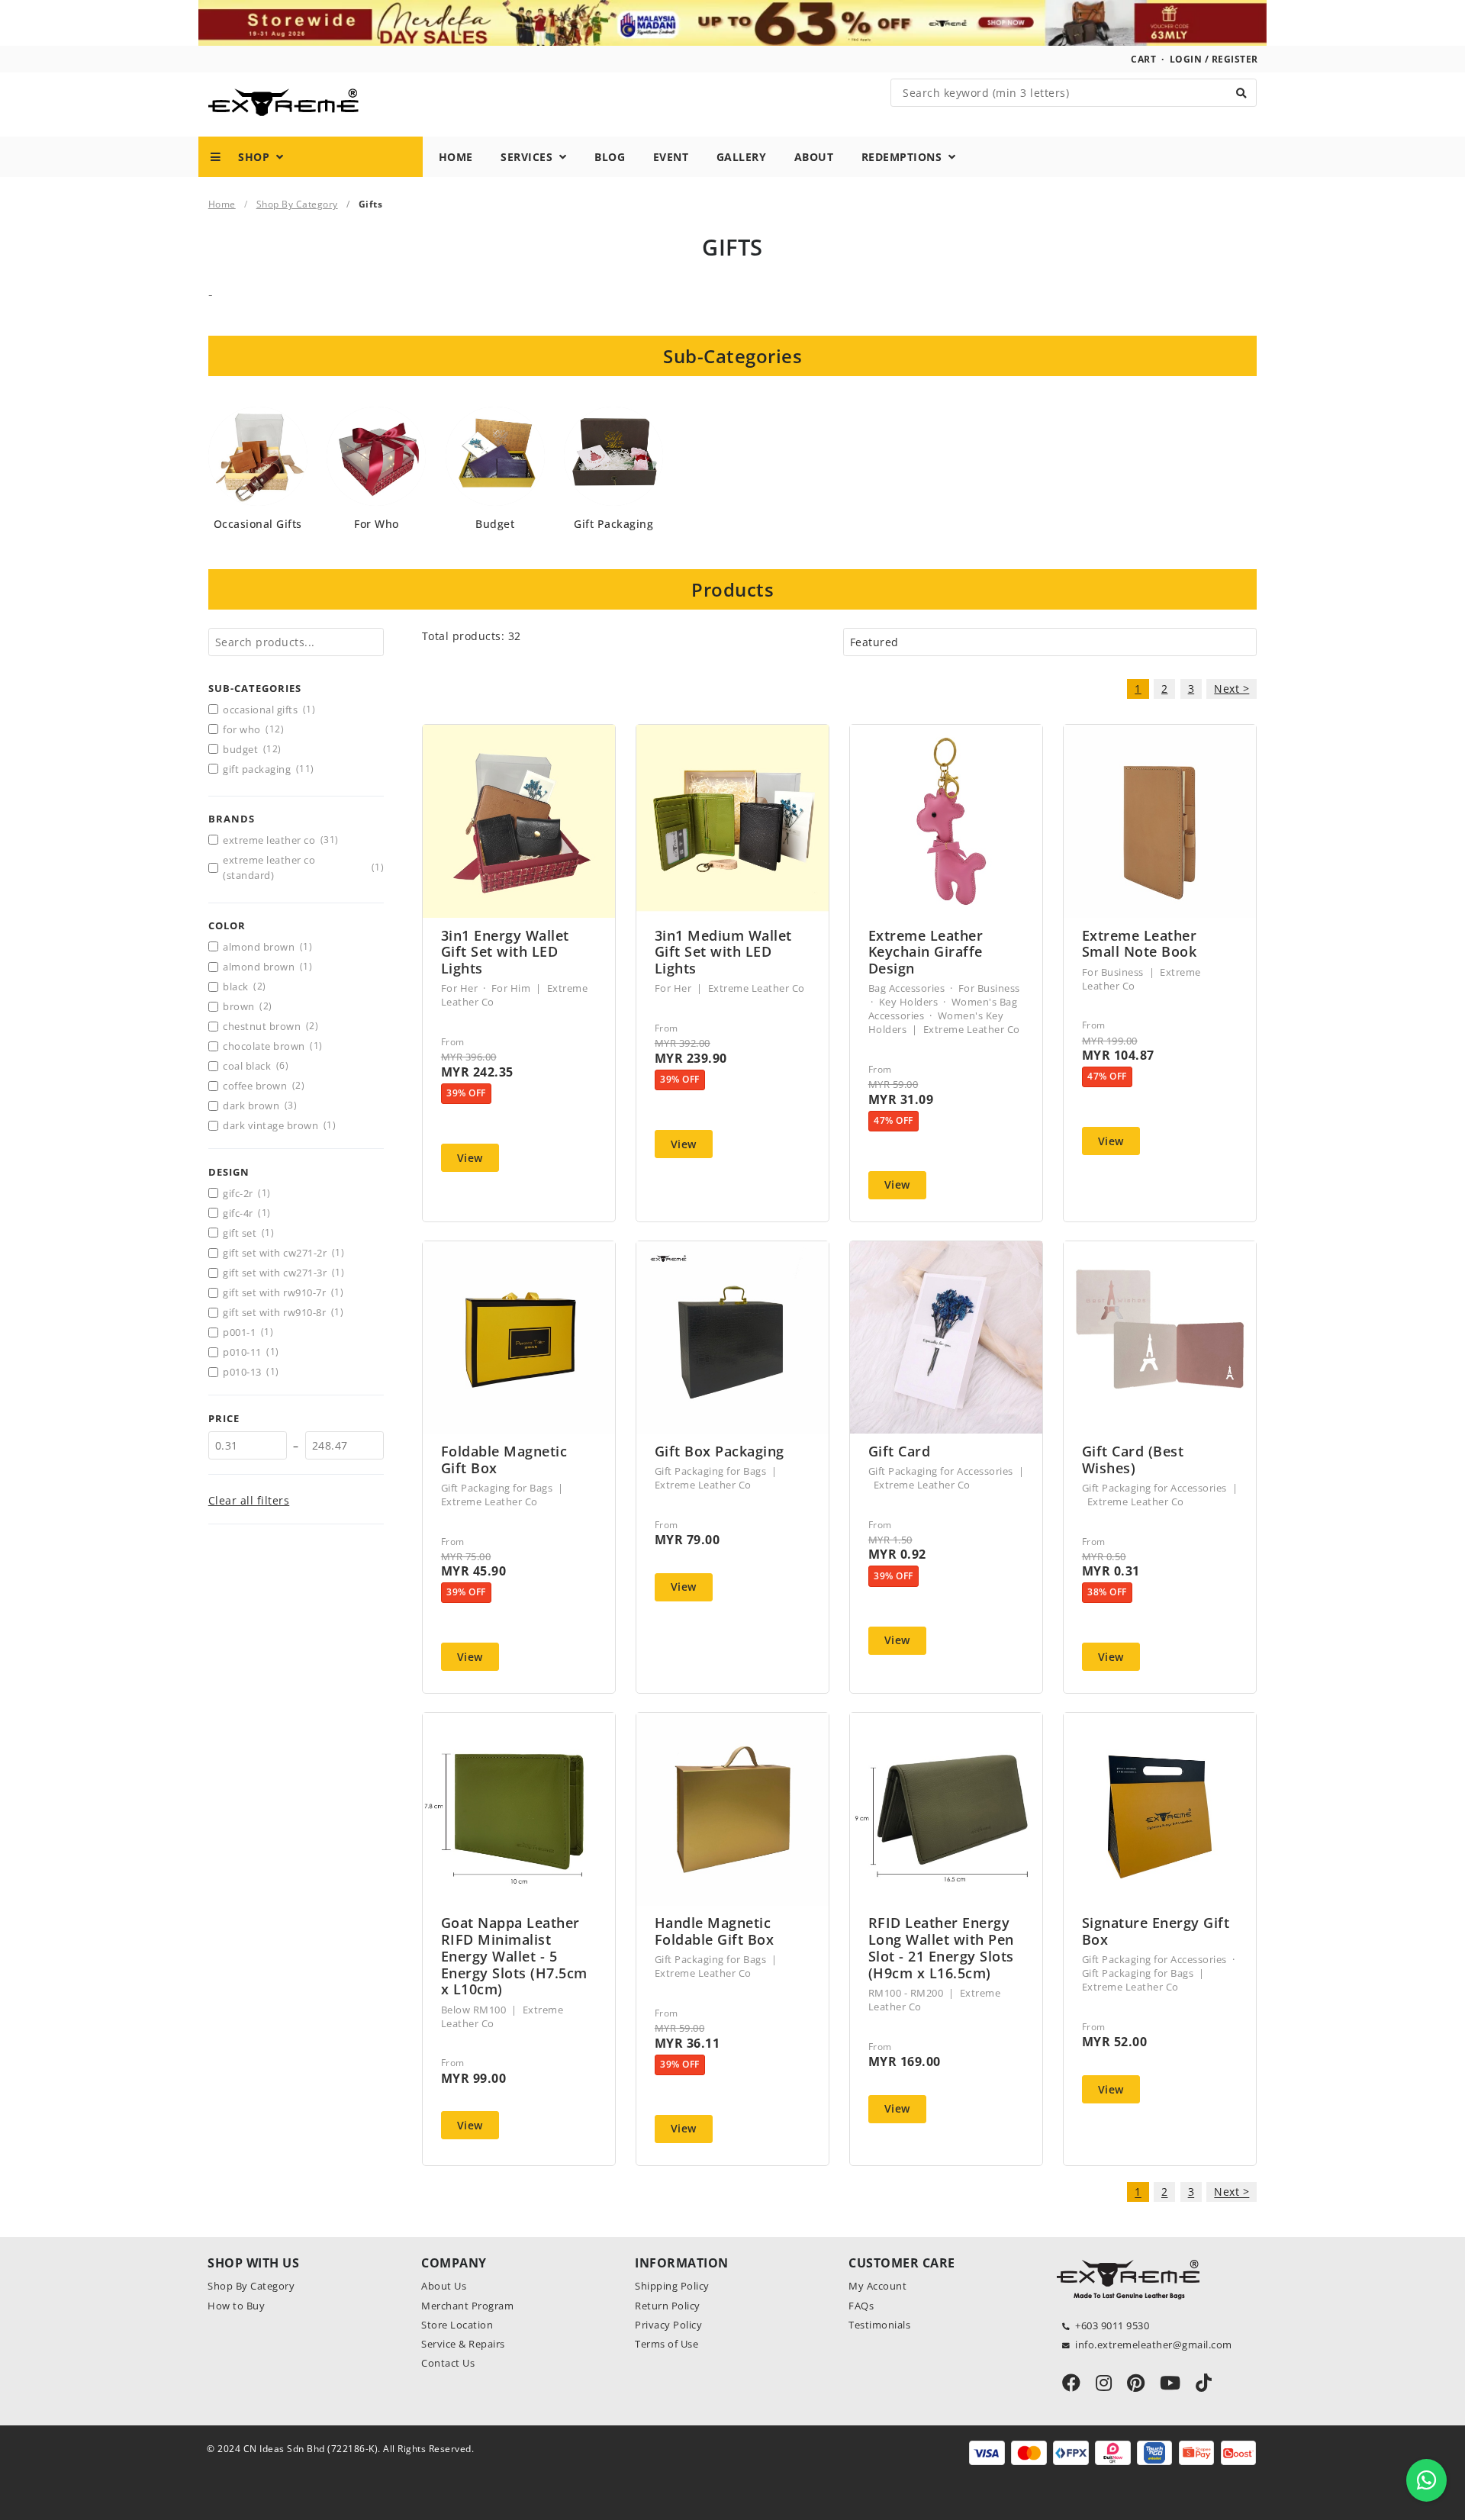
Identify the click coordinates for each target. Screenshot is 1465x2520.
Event (671, 157)
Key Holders (909, 1002)
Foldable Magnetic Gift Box (504, 1460)
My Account (877, 2286)
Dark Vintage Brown (279, 1125)
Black (244, 986)
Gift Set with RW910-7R (283, 1292)
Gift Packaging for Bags (497, 1488)
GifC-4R (246, 1213)
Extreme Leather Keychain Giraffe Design (926, 952)
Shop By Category (297, 204)
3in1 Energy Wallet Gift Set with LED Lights (505, 952)
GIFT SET (248, 1233)
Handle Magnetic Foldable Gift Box (715, 1931)
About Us (444, 2286)
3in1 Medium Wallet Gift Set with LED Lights (723, 952)
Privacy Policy (668, 2325)
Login (1186, 59)
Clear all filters (249, 1500)
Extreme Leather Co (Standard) (303, 867)
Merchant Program (467, 2306)
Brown (247, 1006)
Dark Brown (260, 1106)
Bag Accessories (907, 988)
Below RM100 (474, 2010)
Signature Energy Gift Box (1156, 1931)
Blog (610, 157)
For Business (989, 988)
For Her (460, 988)
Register (1235, 59)
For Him (511, 988)
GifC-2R (246, 1193)
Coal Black (256, 1066)
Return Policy (668, 2306)
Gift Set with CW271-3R (283, 1273)
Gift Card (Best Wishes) (1133, 1460)
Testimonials (879, 2325)
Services (530, 157)
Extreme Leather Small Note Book (1140, 944)
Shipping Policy (672, 2286)
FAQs (861, 2306)
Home (456, 157)
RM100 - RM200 (906, 1993)
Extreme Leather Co (280, 840)
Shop (249, 157)
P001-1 (248, 1332)
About (814, 157)
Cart (1143, 59)
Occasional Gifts (258, 524)
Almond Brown (267, 947)
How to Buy (236, 2306)
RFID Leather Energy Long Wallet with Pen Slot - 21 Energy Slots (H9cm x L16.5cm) (941, 1947)
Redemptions (905, 157)
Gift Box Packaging (720, 1451)
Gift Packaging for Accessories (941, 1471)
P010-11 (251, 1352)
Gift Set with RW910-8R (283, 1312)
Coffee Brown (264, 1086)
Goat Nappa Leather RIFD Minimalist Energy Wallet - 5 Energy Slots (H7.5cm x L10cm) (514, 1956)
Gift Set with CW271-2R (283, 1253)
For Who (377, 524)
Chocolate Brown (272, 1046)
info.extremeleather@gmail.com (1154, 2345)
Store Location (457, 2325)
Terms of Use (666, 2344)
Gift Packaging (613, 524)
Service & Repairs (463, 2344)
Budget (495, 524)
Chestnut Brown (270, 1026)
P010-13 (251, 1372)
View (470, 1158)
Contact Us (448, 2363)
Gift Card (900, 1451)
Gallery (742, 157)
